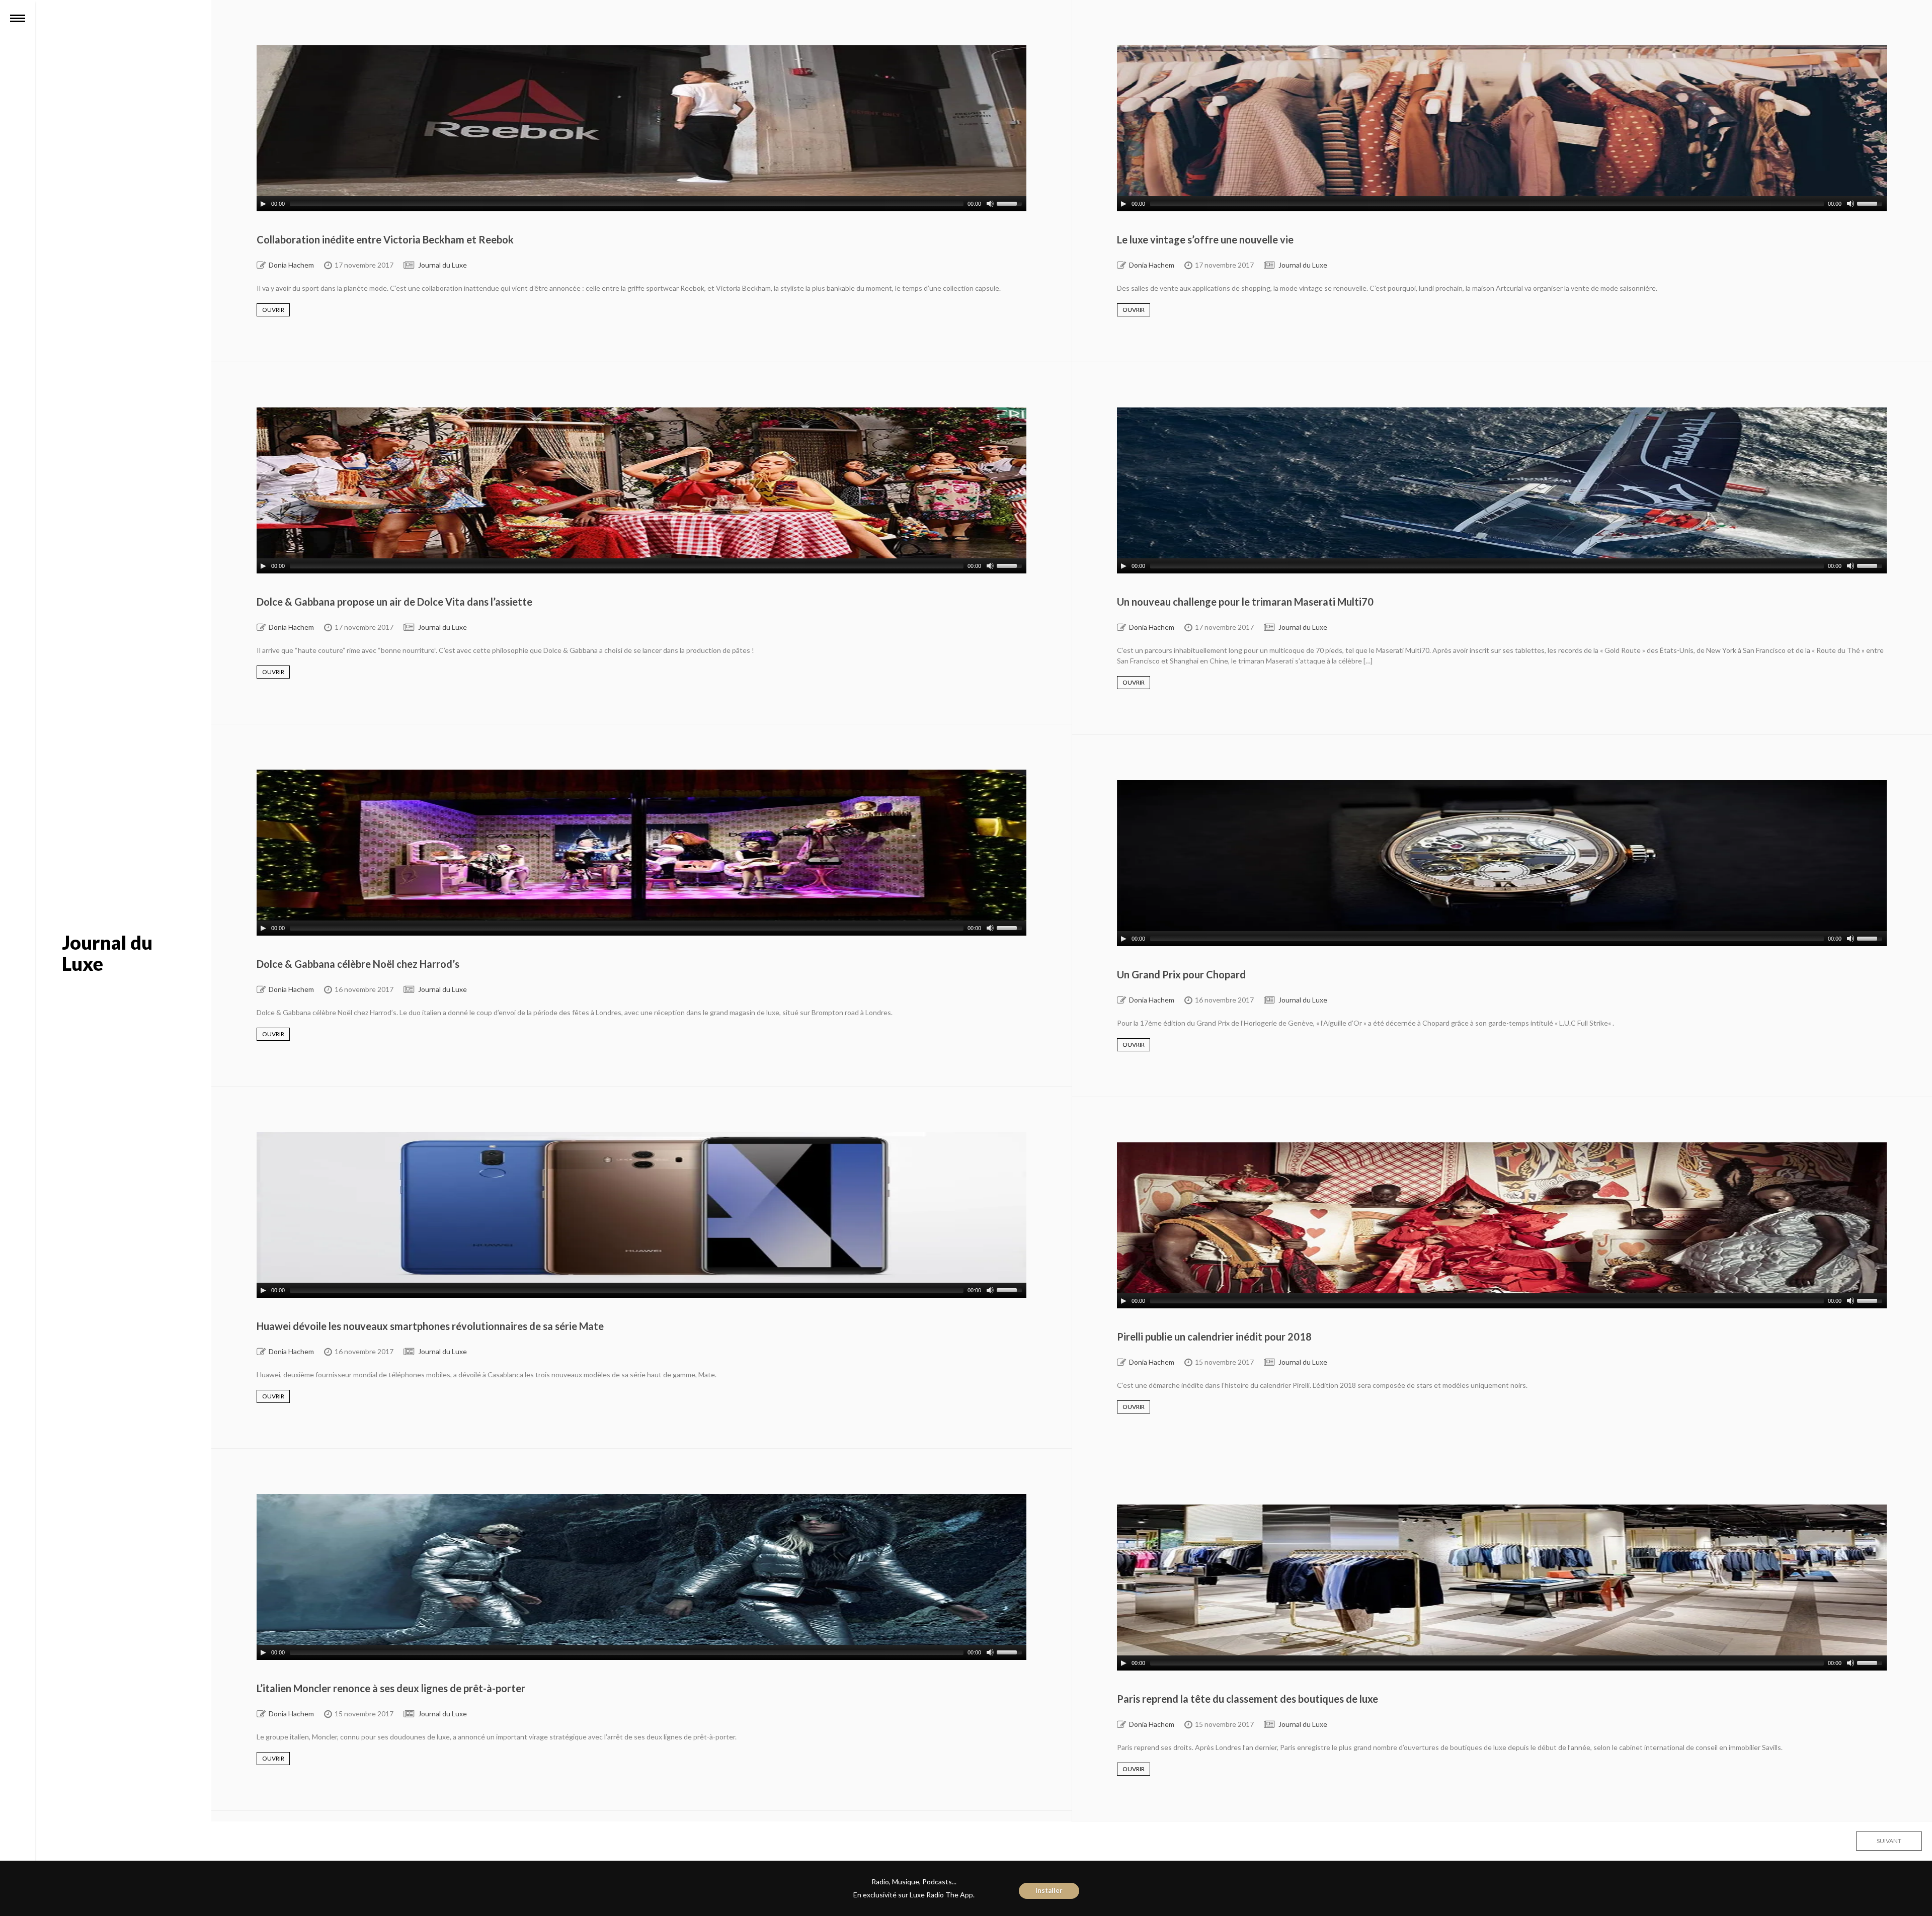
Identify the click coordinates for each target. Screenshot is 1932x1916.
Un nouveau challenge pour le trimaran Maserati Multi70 (1245, 602)
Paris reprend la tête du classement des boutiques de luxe (1247, 1699)
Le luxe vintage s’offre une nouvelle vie (1205, 239)
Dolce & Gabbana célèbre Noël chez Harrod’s (358, 964)
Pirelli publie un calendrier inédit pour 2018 (1214, 1337)
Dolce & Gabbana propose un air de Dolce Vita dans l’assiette (394, 602)
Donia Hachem (291, 265)
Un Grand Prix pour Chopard (1181, 974)
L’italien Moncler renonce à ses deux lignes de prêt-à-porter (391, 1688)
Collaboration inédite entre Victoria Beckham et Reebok (385, 239)
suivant (1889, 1841)
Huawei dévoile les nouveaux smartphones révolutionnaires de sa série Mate (430, 1326)
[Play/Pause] (263, 204)
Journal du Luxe (442, 265)
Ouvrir (273, 310)
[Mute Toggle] (990, 204)
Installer (1049, 1890)
